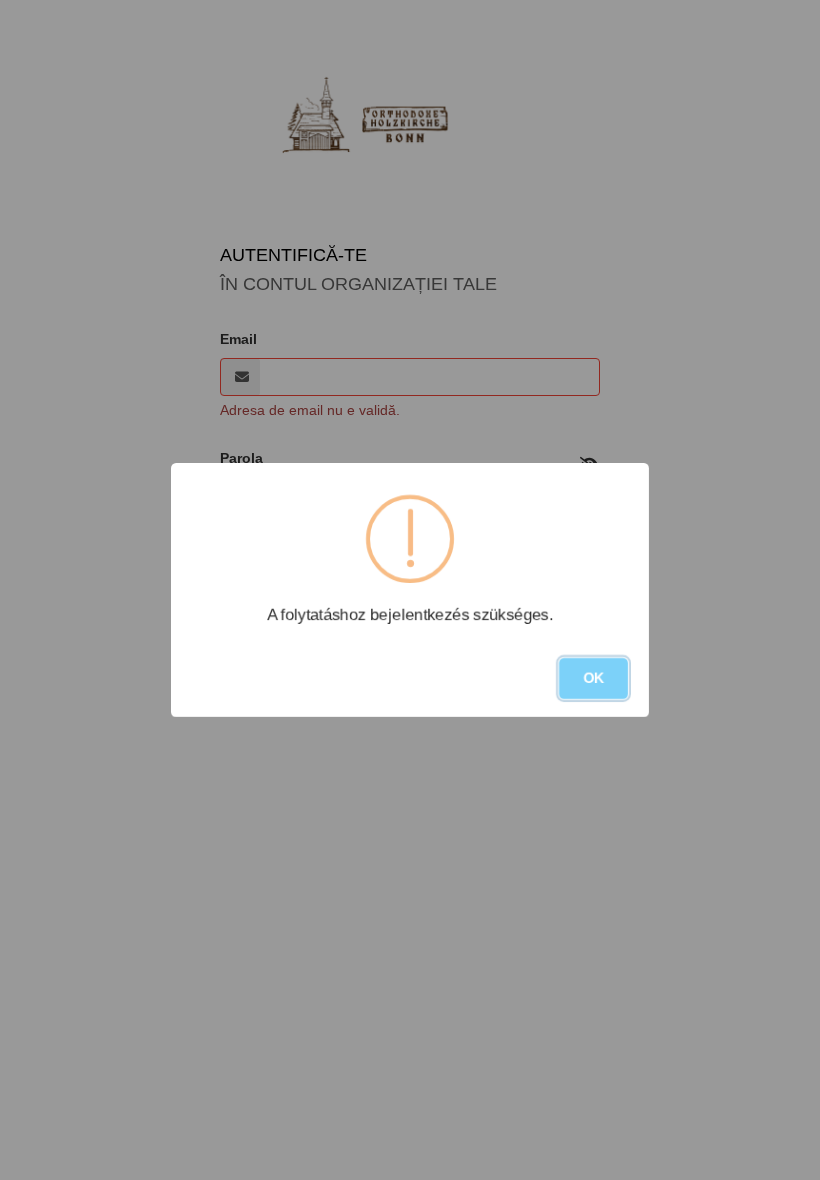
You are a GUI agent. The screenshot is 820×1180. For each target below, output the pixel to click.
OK (593, 678)
